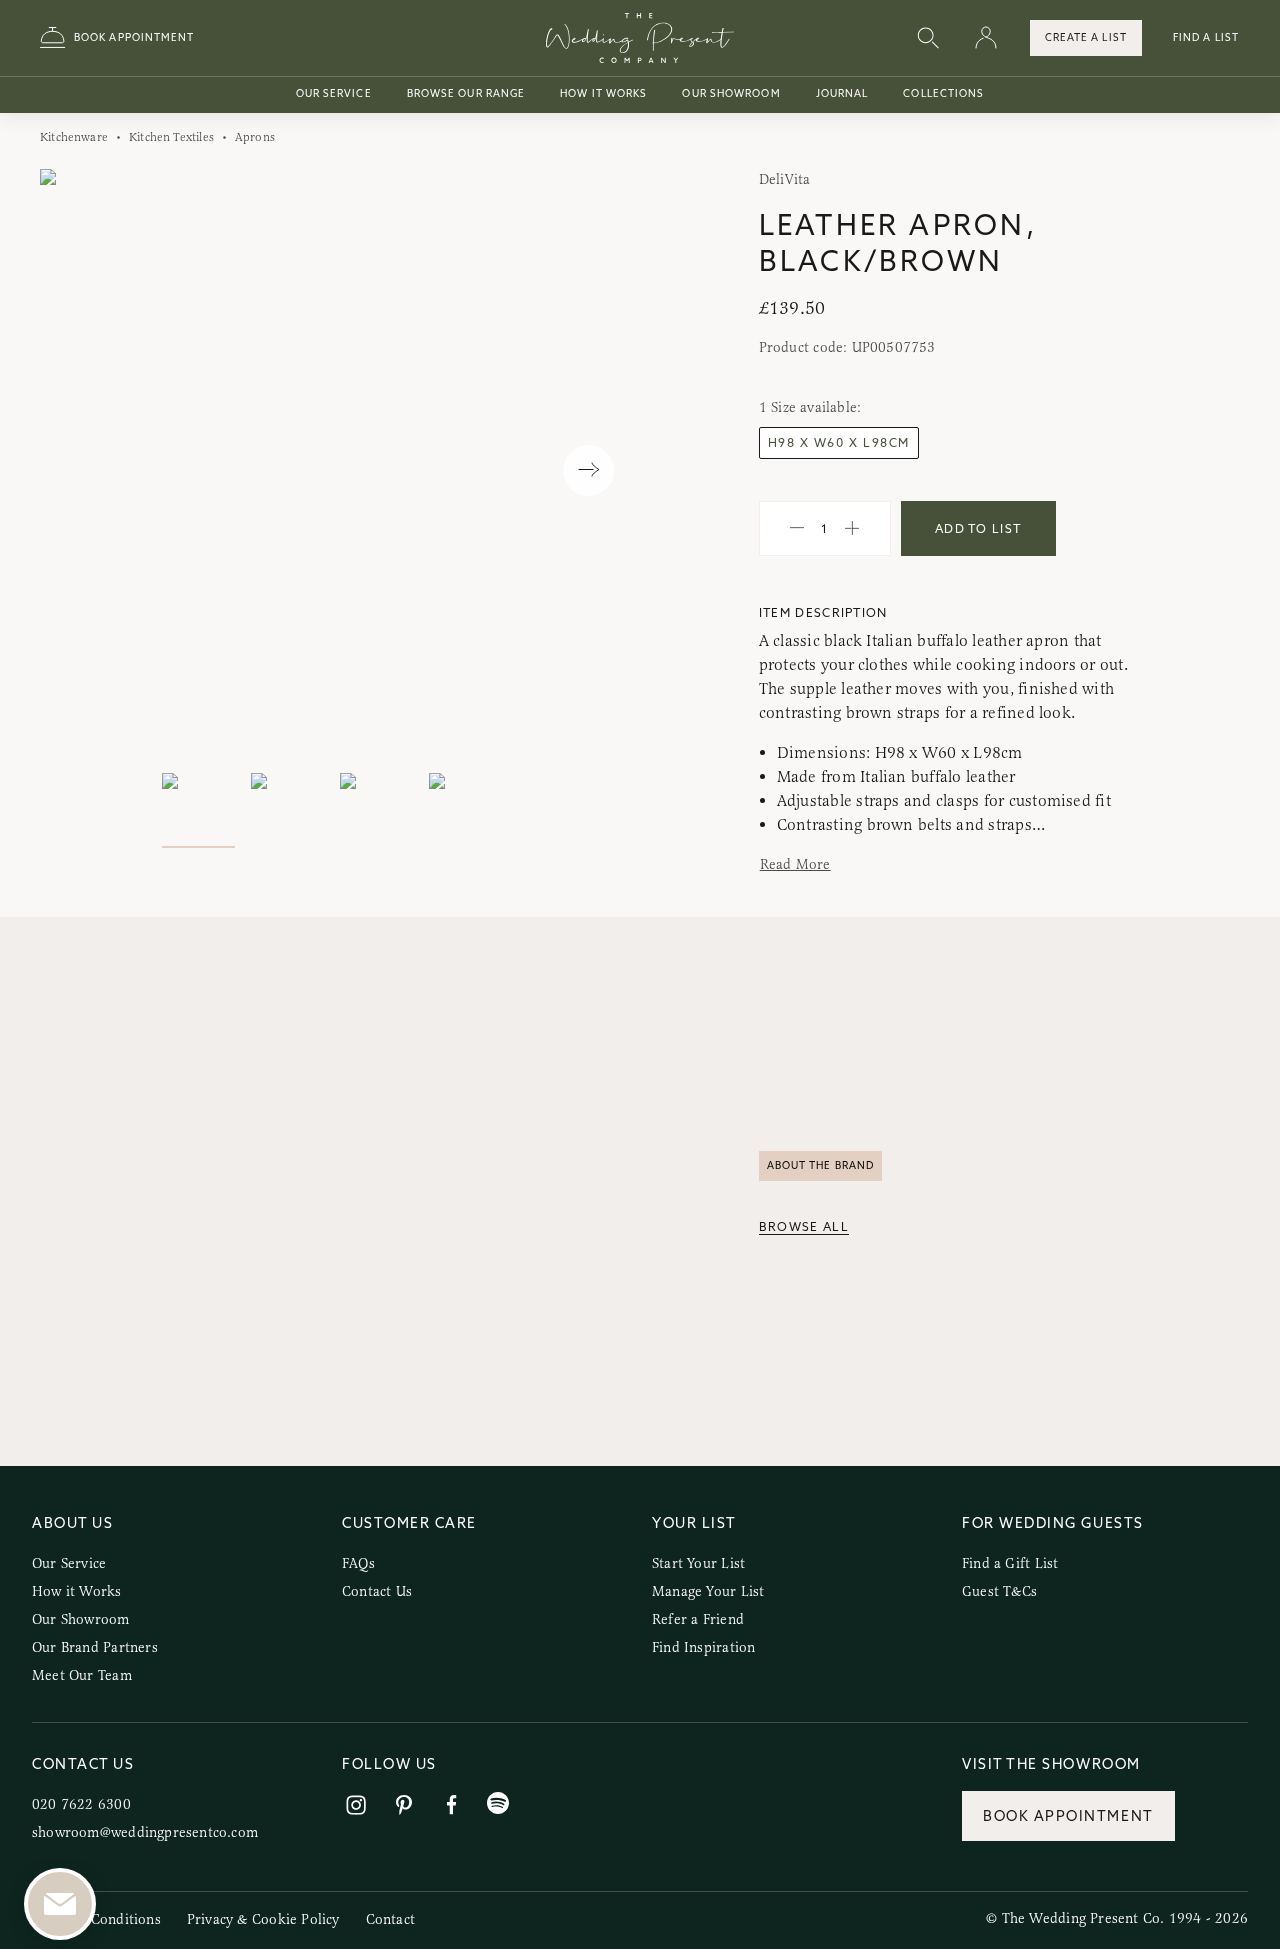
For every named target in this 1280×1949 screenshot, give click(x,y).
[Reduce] (797, 529)
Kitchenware (74, 137)
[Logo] (640, 38)
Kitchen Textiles (171, 137)
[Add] (852, 529)
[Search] (928, 38)
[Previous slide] (75, 470)
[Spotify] (498, 1803)
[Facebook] (452, 1805)
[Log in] (986, 38)
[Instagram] (356, 1805)
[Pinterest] (404, 1805)
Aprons (255, 137)
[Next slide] (588, 470)
